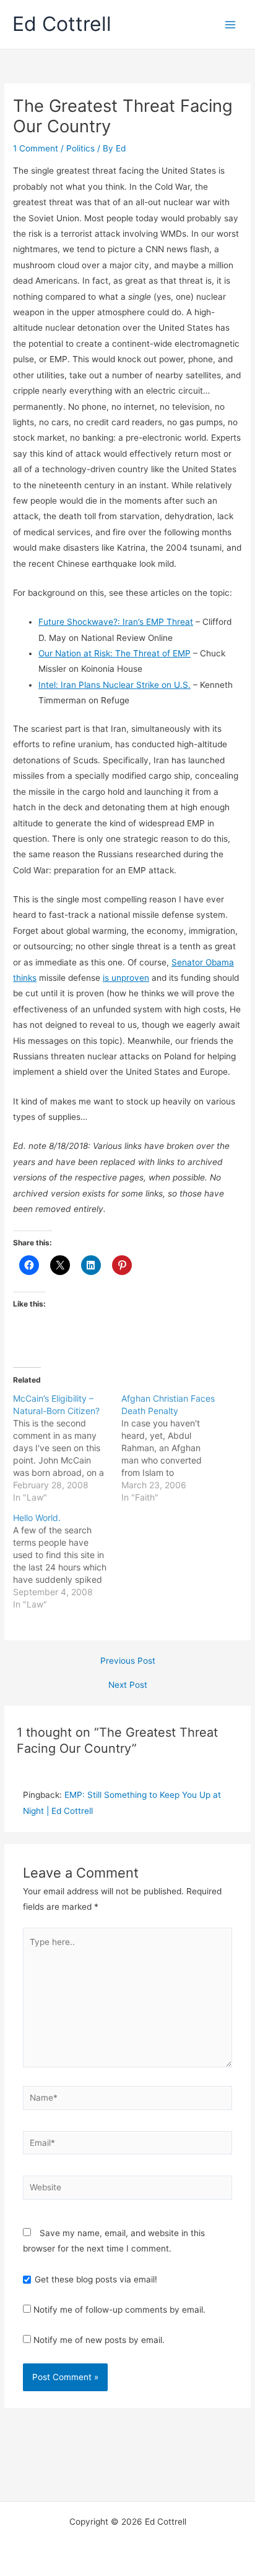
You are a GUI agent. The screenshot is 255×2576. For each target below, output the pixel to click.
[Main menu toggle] (231, 24)
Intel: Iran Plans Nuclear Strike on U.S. (115, 685)
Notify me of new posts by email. (99, 2340)
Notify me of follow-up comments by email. (119, 2310)
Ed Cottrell (62, 24)
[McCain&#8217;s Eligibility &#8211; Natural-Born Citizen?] (67, 1448)
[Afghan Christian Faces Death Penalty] (175, 1448)
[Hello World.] (67, 1561)
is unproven (126, 978)
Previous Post (128, 1661)
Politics (80, 148)
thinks (25, 978)
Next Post (128, 1685)
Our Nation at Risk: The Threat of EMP (115, 653)
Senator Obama (203, 962)
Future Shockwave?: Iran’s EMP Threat (116, 622)
